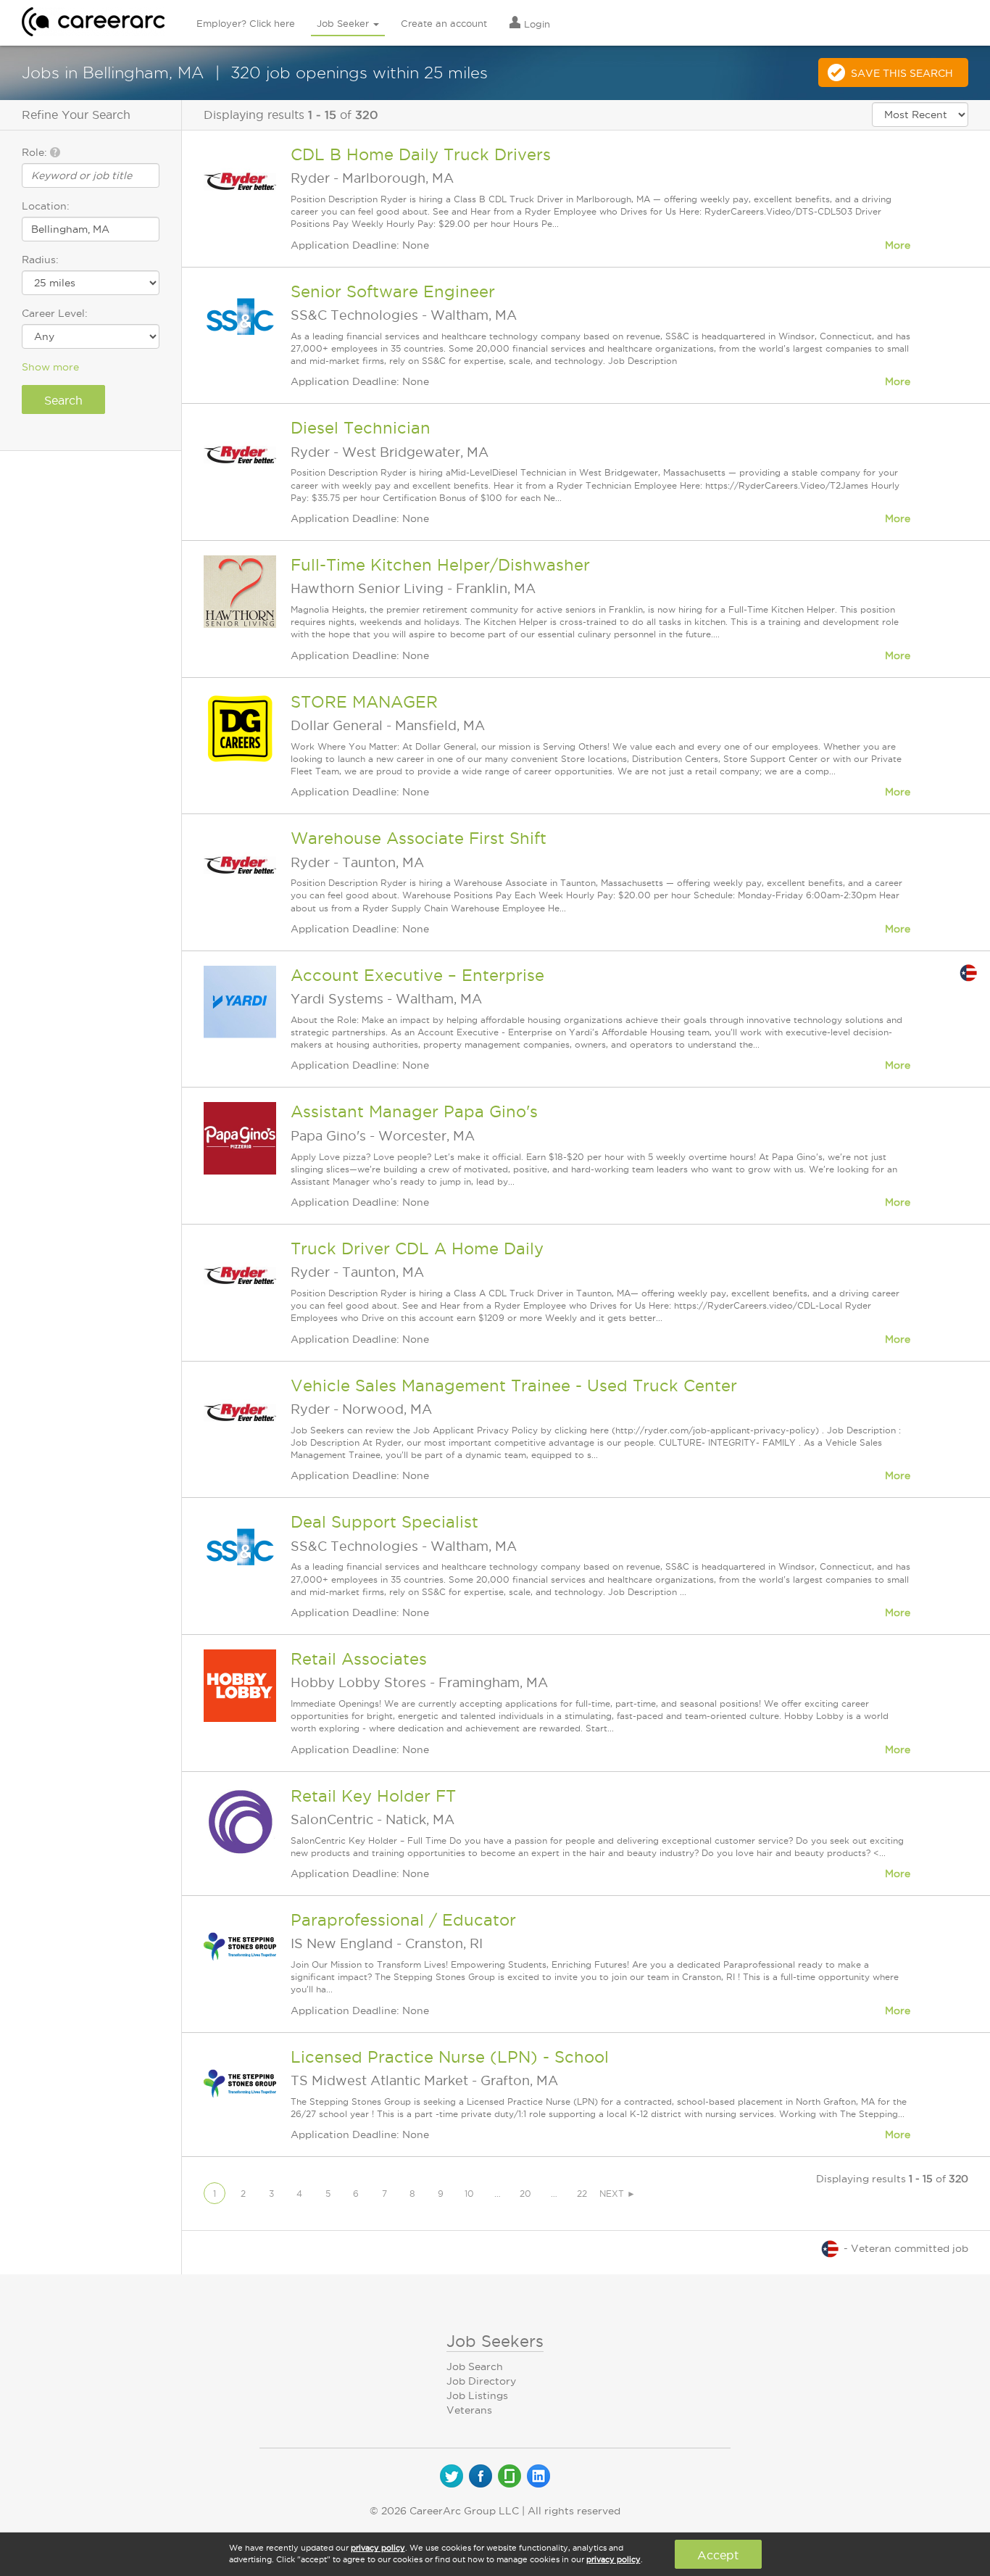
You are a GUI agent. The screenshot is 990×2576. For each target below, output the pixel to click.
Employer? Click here (246, 23)
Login (536, 24)
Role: (36, 152)
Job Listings (477, 2395)
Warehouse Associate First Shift (419, 838)
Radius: (40, 260)
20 (525, 2194)
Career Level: (55, 313)
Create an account (444, 23)
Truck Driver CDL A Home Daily (417, 1248)
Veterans (469, 2410)
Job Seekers (495, 2341)
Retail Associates (359, 1659)
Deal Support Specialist (384, 1522)
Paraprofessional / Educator (403, 1920)
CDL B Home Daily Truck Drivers (421, 154)
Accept (718, 2555)
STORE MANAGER (364, 702)
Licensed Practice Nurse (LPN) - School (450, 2057)
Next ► (617, 2194)
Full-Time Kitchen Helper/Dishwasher (440, 565)
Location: (46, 206)
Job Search (475, 2366)
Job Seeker (344, 23)
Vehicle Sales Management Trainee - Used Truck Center (514, 1386)
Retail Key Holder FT (373, 1796)
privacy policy (378, 2548)
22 (582, 2194)
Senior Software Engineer (393, 291)
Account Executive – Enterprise (417, 975)
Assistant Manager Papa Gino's (414, 1111)
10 (469, 2194)
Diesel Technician (361, 428)
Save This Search (902, 73)
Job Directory (481, 2381)
